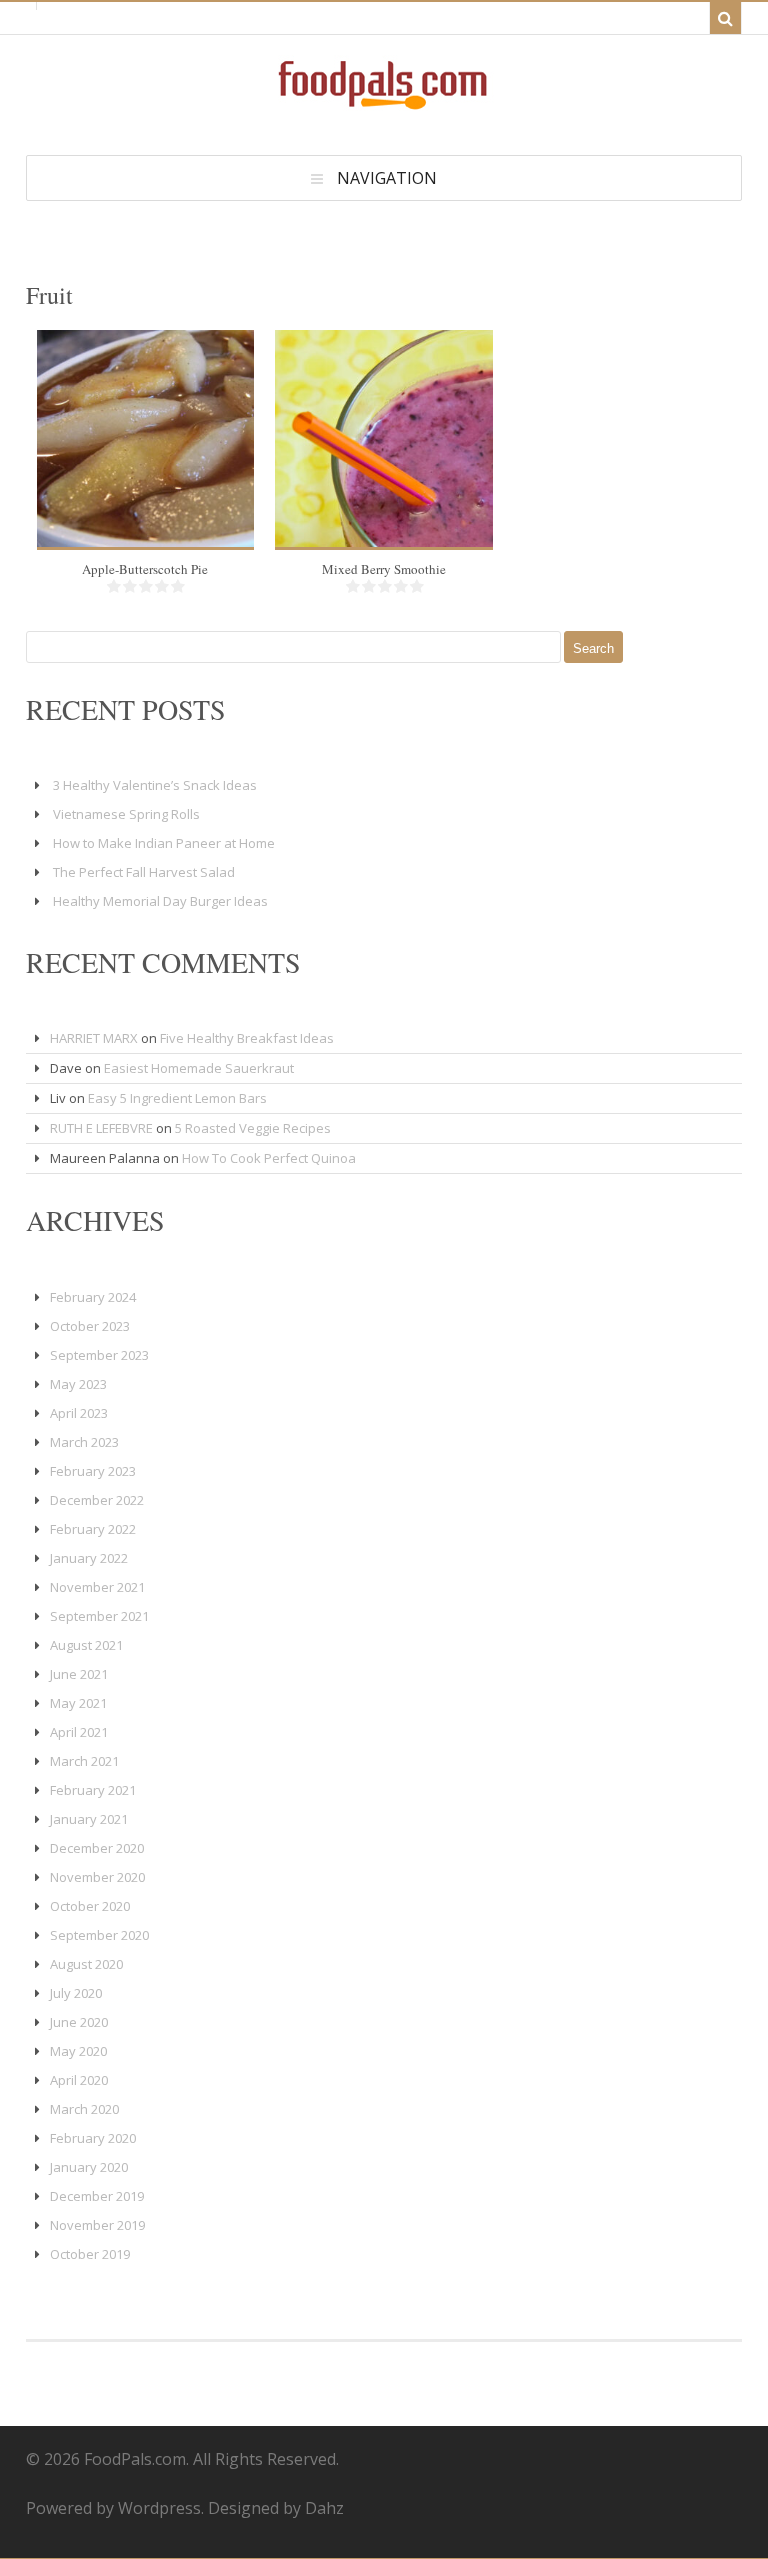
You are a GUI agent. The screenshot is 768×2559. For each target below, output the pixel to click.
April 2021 (79, 1732)
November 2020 (97, 1877)
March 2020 (84, 2109)
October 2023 (90, 1326)
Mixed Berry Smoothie (384, 569)
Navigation (387, 178)
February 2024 (93, 1297)
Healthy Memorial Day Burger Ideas (160, 901)
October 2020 (90, 1906)
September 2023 (99, 1355)
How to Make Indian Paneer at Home (164, 843)
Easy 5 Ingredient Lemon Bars (177, 1098)
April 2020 (79, 2080)
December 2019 (97, 2196)
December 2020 (97, 1848)
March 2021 (84, 1761)
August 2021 (86, 1645)
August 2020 (86, 1964)
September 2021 (99, 1616)
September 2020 (99, 1935)
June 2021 (79, 1674)
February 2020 (93, 2138)
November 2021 (97, 1587)
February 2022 (93, 1529)
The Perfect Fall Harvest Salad (144, 872)
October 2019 (90, 2254)
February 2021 (93, 1790)
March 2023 (84, 1442)
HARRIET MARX (94, 1038)
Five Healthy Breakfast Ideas (247, 1038)
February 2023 (93, 1471)
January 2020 (89, 2167)
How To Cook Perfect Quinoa (269, 1158)
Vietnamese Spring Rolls (126, 814)
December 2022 (97, 1500)
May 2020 (78, 2051)
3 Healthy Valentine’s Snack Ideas (155, 785)
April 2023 (79, 1413)
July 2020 (76, 1993)
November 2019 (97, 2225)
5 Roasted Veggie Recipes (253, 1128)
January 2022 (89, 1558)
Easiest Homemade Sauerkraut (199, 1068)
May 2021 (78, 1703)
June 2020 (79, 2022)
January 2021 (89, 1819)
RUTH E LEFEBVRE (101, 1128)
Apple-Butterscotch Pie (145, 569)
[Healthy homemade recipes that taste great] (384, 104)
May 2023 (78, 1384)
